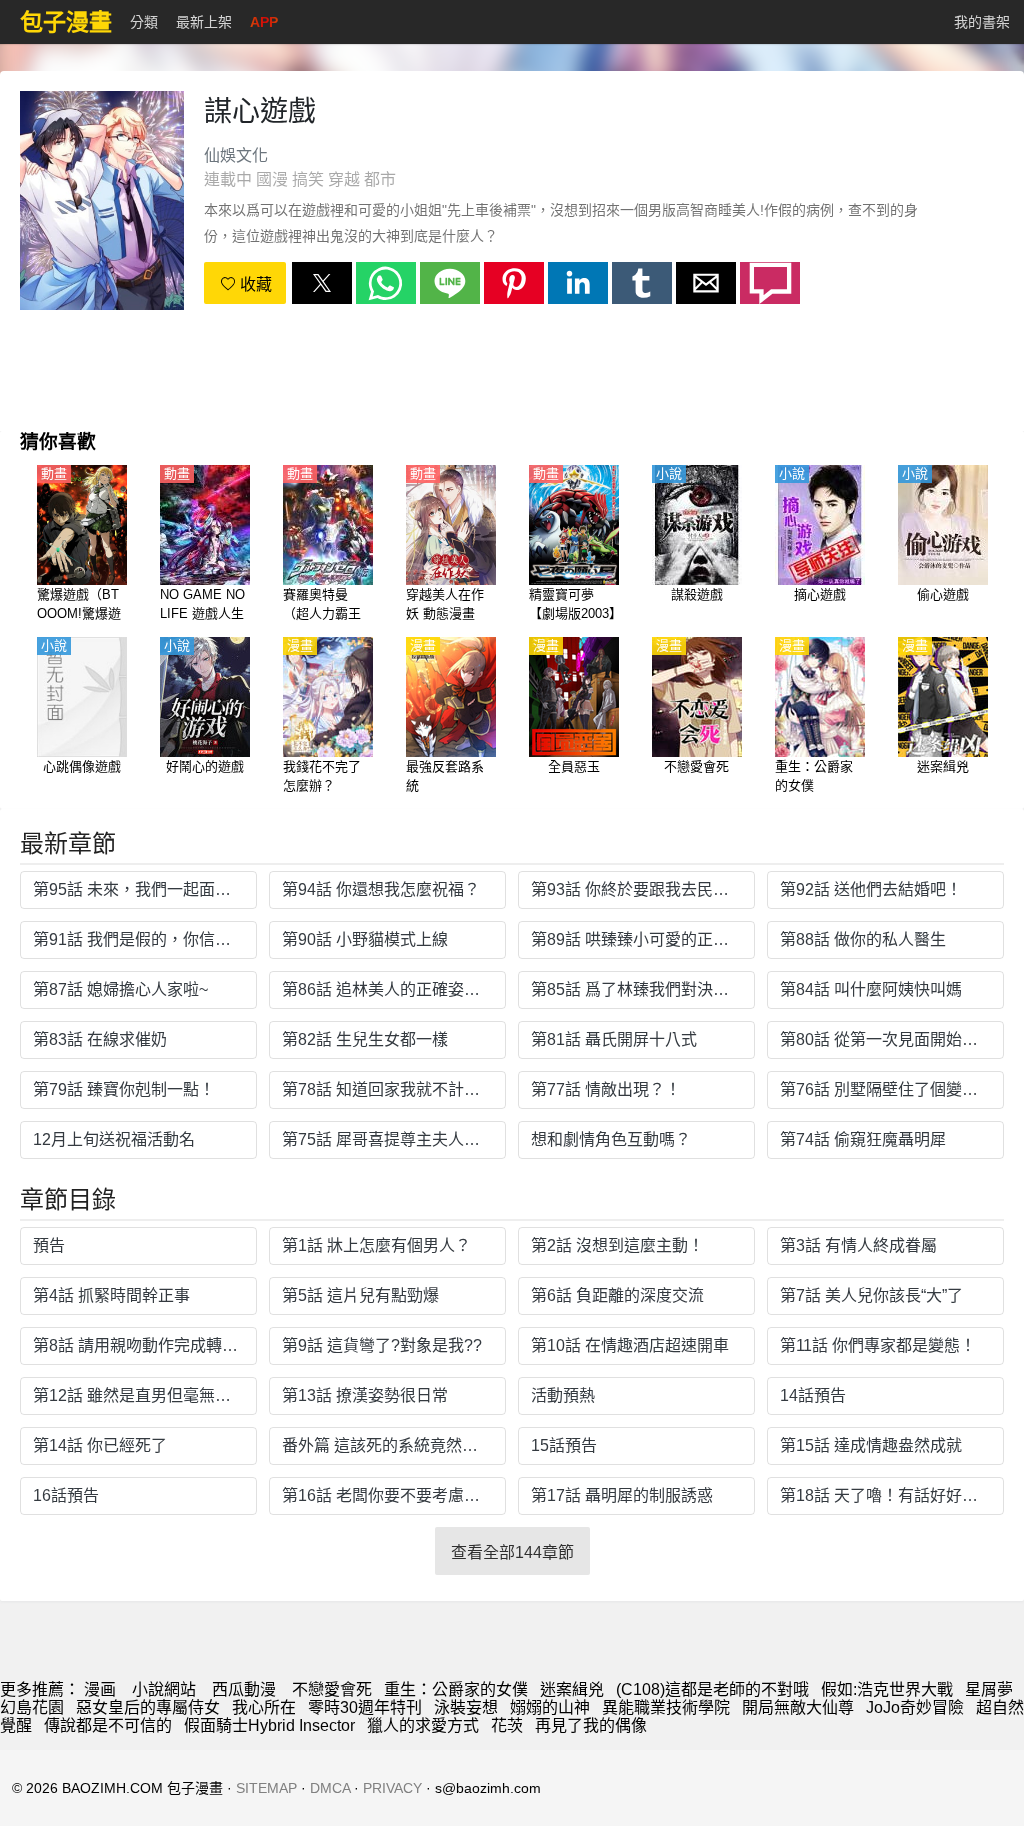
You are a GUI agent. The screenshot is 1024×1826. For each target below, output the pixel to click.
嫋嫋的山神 (550, 1707)
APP (264, 22)
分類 (144, 22)
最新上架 (204, 22)
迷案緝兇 (572, 1689)
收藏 (254, 284)
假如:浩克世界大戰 (887, 1689)
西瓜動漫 (244, 1689)
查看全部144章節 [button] (512, 1552)
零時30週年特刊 (365, 1707)
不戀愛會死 (332, 1689)
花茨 (507, 1725)
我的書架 (982, 22)
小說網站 (164, 1689)
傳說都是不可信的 (108, 1725)
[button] (322, 283)
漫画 (100, 1689)
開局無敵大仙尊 (798, 1707)
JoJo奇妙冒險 (915, 1707)
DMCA (330, 1788)
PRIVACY (392, 1788)
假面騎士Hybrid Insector (269, 1725)
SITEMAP (266, 1788)
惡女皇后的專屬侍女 (148, 1707)
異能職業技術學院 (666, 1707)
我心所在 (264, 1707)
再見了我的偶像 (591, 1725)
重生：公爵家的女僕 (456, 1689)
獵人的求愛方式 (423, 1725)
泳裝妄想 (466, 1707)
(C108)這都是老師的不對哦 (712, 1689)
